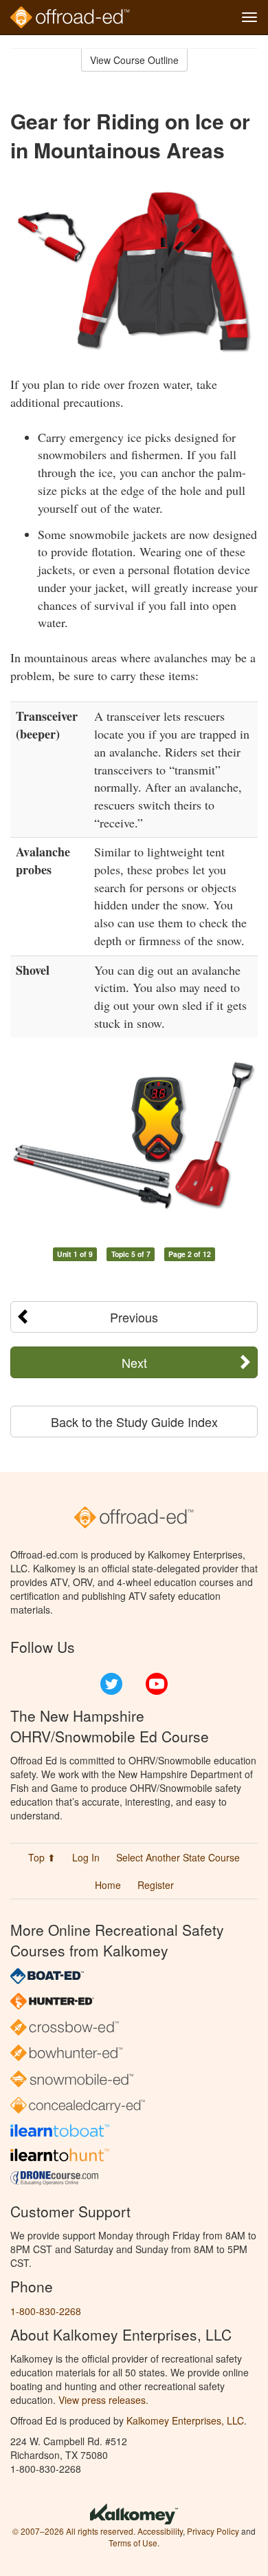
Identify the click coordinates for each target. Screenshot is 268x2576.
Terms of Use (133, 2543)
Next (134, 1362)
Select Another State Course (178, 1857)
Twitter (111, 1684)
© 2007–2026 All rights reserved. (74, 2531)
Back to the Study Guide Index (134, 1422)
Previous (134, 1317)
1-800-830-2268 (46, 2311)
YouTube (157, 1684)
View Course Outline (134, 60)
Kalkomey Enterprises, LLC (185, 2420)
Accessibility (160, 2531)
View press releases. (103, 2400)
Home (108, 1885)
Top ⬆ (42, 1857)
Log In (86, 1857)
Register (156, 1885)
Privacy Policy (213, 2531)
